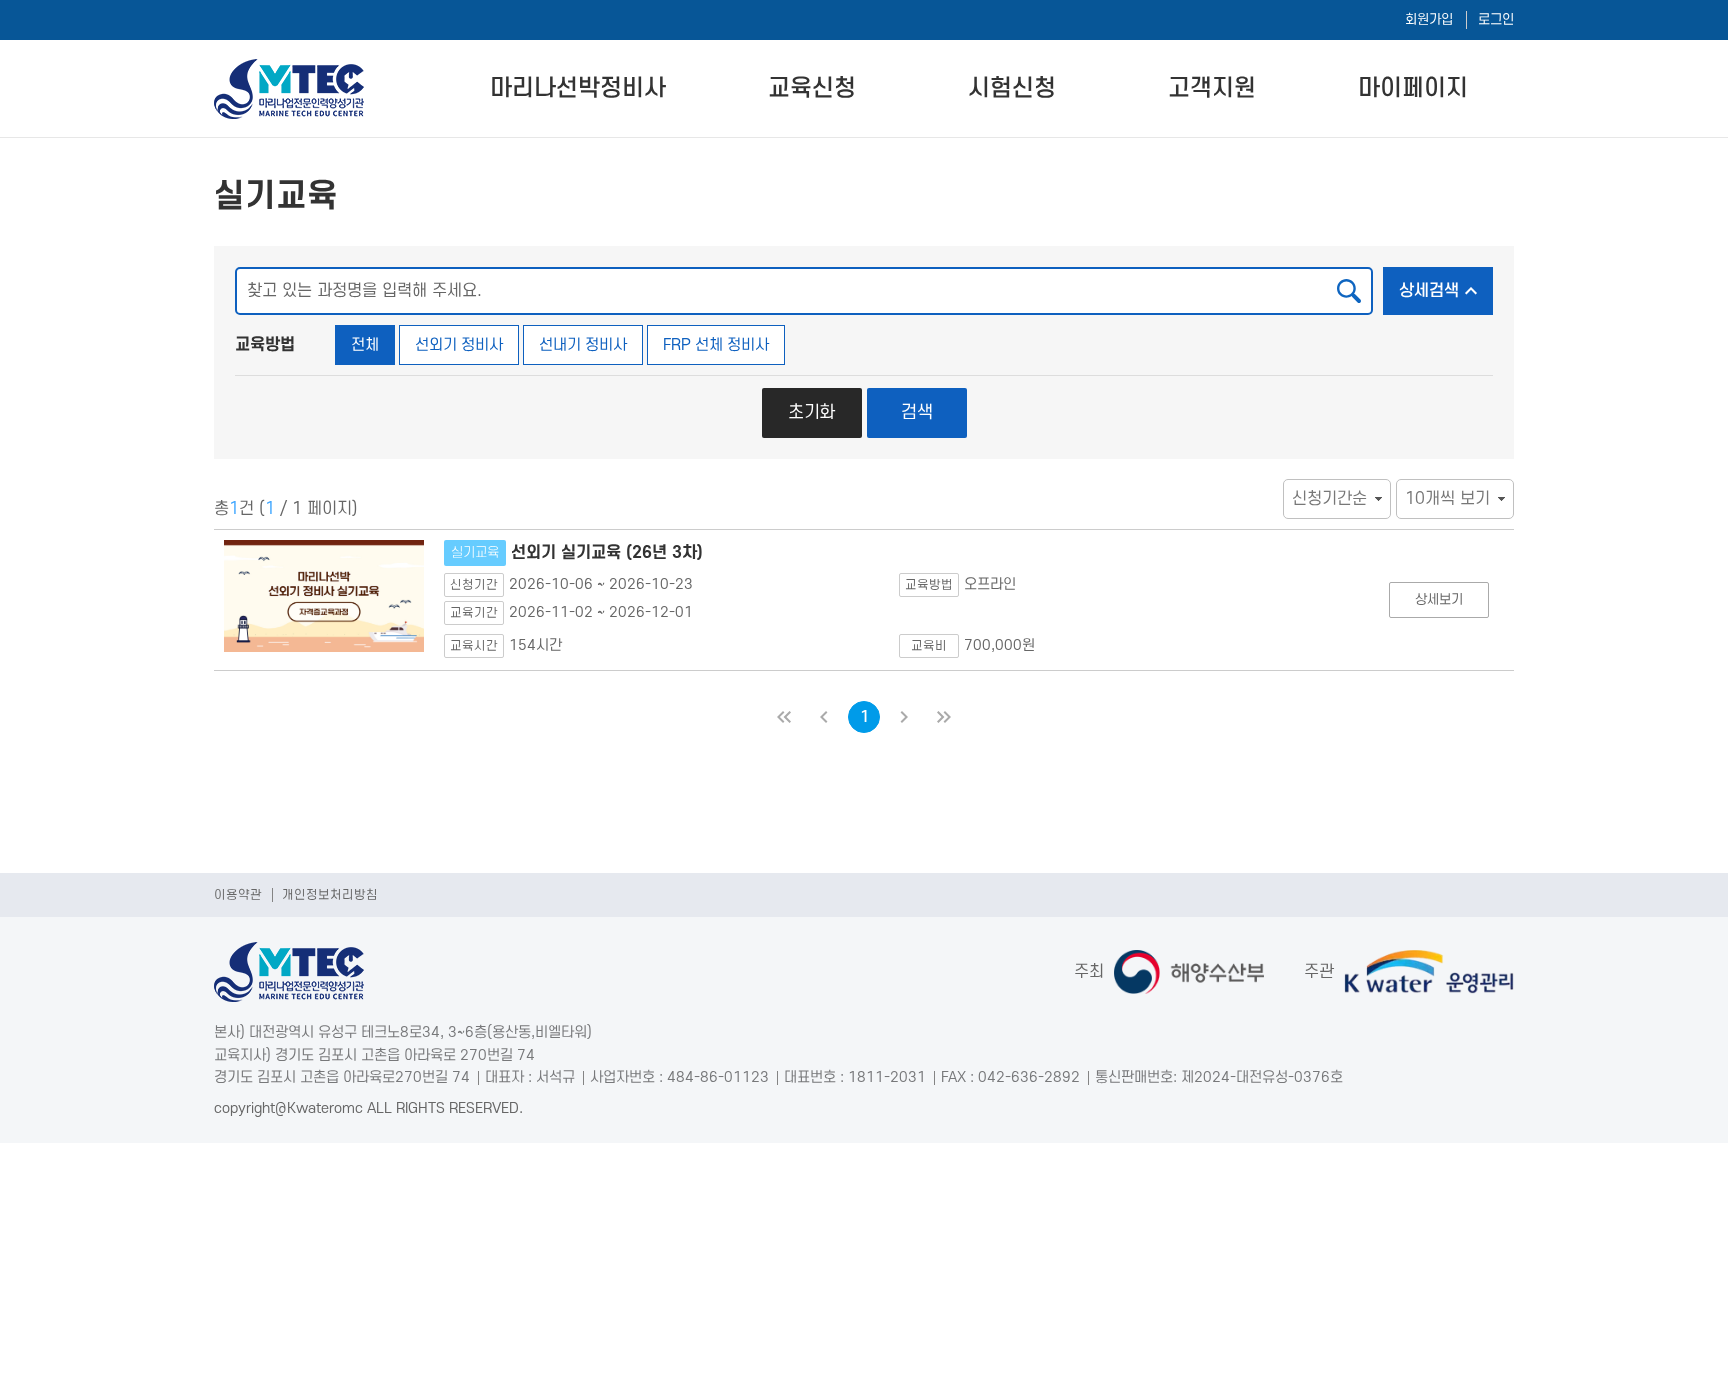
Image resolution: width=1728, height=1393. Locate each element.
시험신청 (1012, 88)
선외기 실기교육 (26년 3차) (577, 553)
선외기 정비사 (459, 345)
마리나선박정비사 (578, 88)
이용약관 (238, 895)
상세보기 (1438, 599)
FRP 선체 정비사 (716, 345)
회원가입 (1429, 19)
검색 (917, 412)
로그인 (1496, 19)
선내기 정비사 (583, 345)
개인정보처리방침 (330, 895)
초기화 (811, 412)
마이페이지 (1413, 88)
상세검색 (1429, 291)
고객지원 (1212, 88)
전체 (365, 345)
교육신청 (812, 88)
